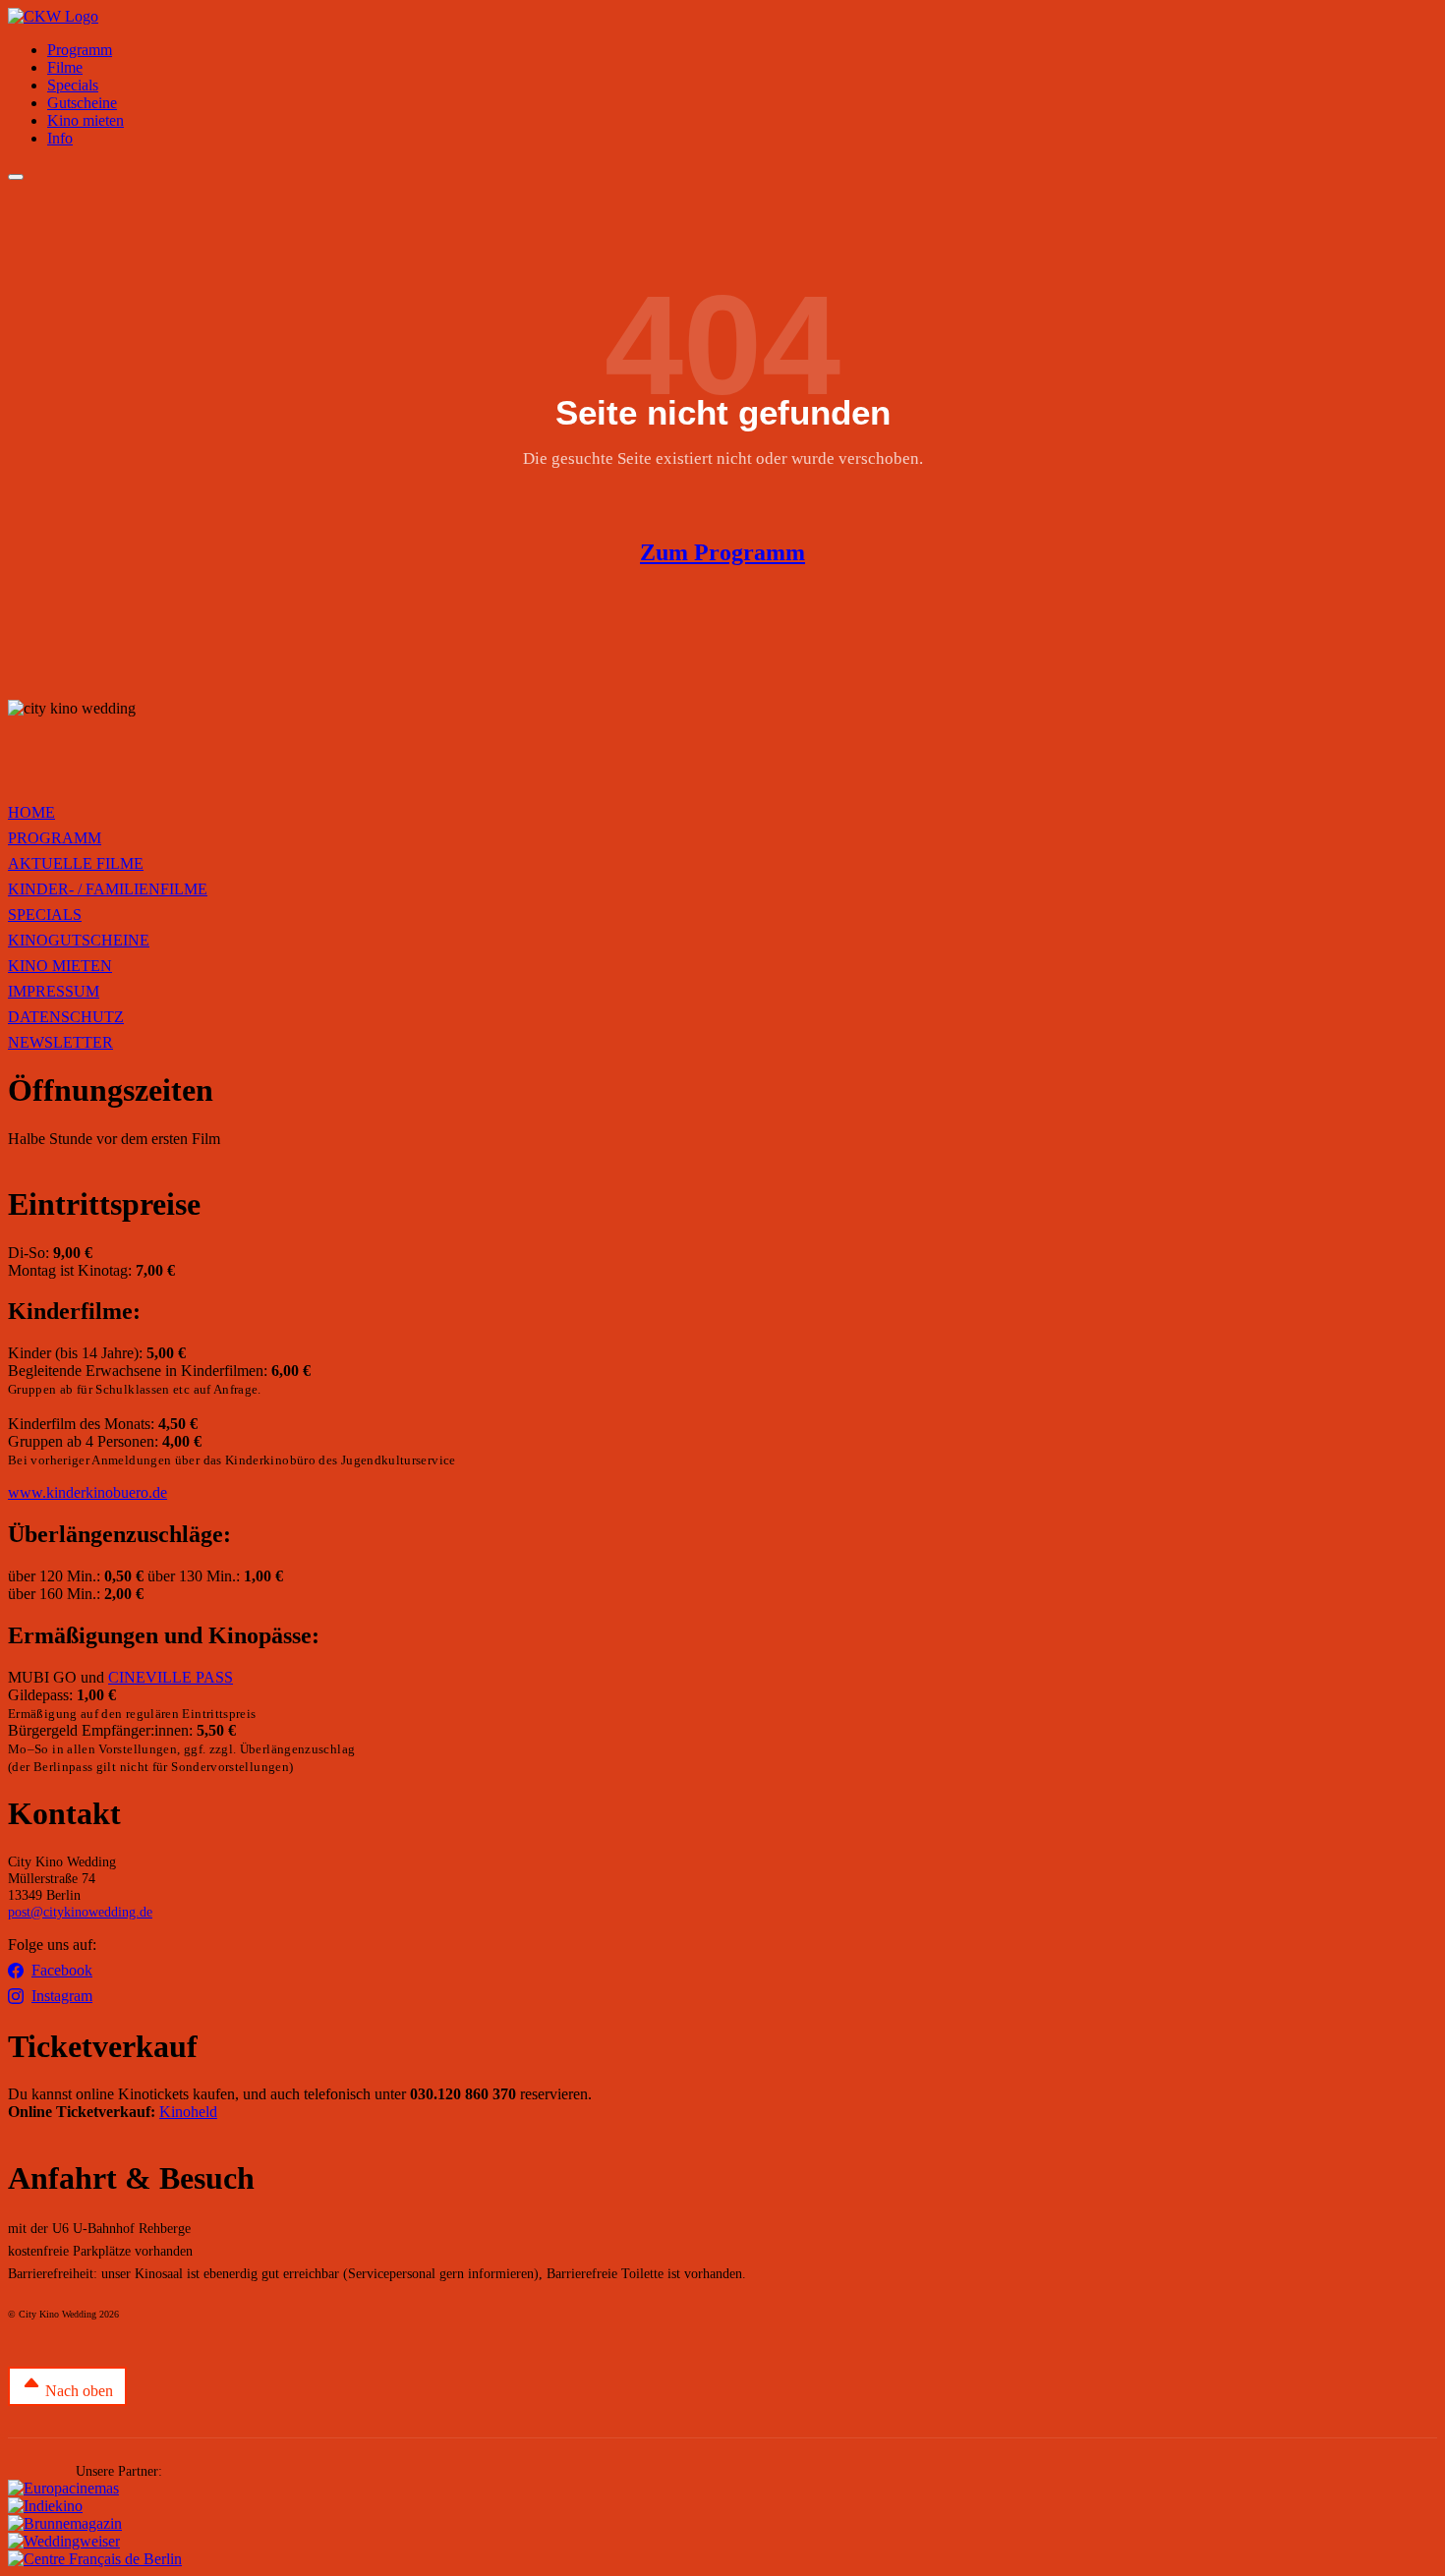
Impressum (54, 991)
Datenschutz (66, 1017)
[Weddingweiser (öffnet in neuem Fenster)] (64, 2541)
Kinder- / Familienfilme (108, 889)
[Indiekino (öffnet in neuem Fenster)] (45, 2506)
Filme (65, 67)
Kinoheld (188, 2112)
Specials (73, 85)
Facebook (62, 1970)
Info (60, 138)
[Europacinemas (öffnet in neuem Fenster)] (63, 2488)
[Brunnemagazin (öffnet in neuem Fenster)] (65, 2523)
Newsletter (60, 1042)
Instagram (62, 1996)
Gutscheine (82, 103)
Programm (80, 50)
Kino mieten (86, 120)
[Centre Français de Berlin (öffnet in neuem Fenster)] (95, 2559)
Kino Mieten (60, 966)
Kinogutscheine (79, 940)
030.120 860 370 (463, 2094)
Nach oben (77, 2391)
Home (31, 812)
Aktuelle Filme (76, 863)
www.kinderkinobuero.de (87, 1492)
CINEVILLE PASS (171, 1677)
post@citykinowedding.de (80, 1912)
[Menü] (16, 177)
